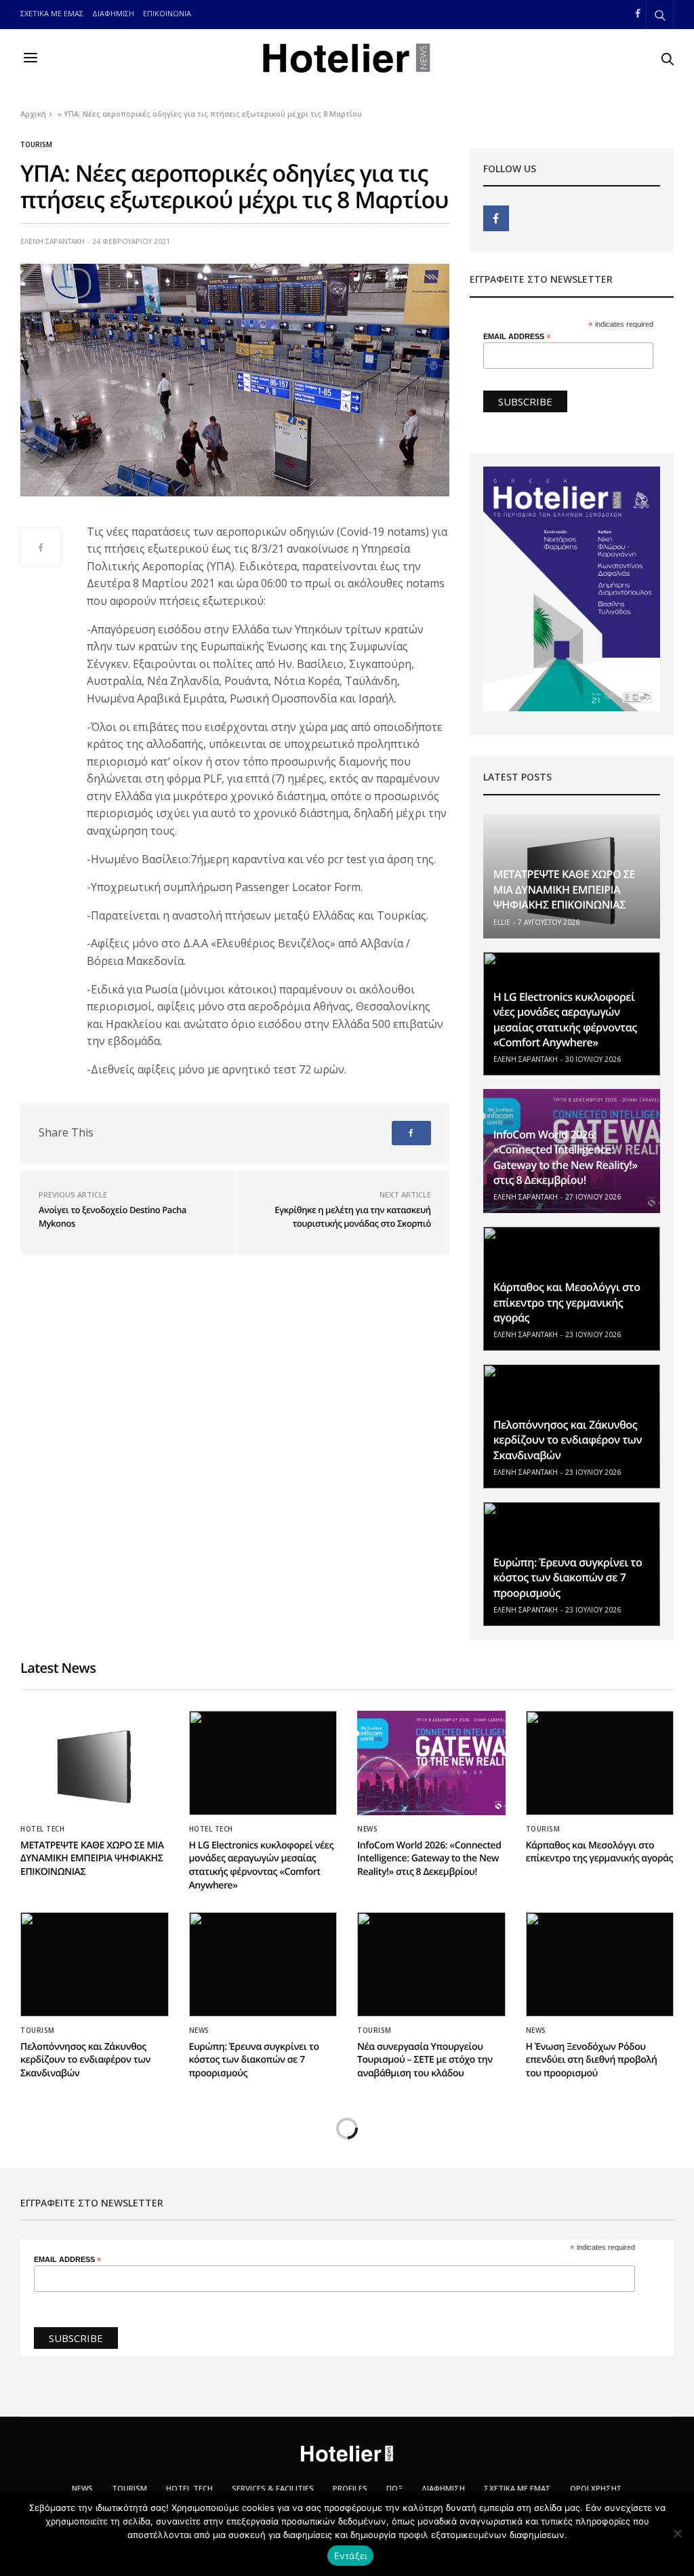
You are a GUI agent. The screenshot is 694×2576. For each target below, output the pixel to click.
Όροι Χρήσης (596, 2488)
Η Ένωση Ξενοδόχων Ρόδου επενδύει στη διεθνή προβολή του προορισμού (592, 2060)
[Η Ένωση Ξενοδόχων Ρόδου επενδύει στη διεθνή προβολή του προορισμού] (600, 1964)
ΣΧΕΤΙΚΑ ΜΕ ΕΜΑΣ (52, 13)
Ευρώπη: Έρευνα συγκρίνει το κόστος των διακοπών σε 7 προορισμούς (568, 1578)
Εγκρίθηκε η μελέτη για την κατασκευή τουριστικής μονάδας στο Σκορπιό (352, 1216)
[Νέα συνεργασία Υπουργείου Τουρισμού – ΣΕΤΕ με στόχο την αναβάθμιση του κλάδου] (431, 1964)
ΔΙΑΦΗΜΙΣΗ (113, 13)
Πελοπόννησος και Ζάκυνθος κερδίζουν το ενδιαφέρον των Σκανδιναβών (568, 1440)
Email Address (517, 337)
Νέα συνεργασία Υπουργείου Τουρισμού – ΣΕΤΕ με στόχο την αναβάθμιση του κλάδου (425, 2060)
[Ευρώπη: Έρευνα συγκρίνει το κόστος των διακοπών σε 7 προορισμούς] (263, 1964)
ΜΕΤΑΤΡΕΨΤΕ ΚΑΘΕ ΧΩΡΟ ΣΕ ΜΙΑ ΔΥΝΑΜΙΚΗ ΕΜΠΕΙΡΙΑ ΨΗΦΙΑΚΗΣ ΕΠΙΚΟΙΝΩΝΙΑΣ (564, 889)
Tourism (36, 144)
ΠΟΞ (394, 2488)
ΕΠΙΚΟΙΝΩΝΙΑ (167, 13)
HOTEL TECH (42, 1829)
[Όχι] (677, 2533)
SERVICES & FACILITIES (273, 2488)
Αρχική (33, 114)
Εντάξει (351, 2556)
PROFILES (350, 2488)
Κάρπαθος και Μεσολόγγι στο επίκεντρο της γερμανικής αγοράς (567, 1302)
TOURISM (129, 2488)
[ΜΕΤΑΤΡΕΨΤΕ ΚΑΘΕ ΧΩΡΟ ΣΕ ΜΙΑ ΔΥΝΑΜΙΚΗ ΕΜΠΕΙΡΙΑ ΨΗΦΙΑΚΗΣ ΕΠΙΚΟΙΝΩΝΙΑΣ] (95, 1763)
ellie (502, 922)
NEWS (367, 1829)
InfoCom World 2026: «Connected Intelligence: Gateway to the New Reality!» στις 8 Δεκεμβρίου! (566, 1157)
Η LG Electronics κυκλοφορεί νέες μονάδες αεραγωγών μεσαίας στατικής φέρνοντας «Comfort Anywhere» (565, 1019)
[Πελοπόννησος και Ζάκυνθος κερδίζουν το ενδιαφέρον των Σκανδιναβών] (95, 1964)
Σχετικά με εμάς (517, 2488)
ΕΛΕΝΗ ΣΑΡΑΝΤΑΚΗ (53, 241)
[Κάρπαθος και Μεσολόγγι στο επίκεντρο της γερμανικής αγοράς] (600, 1763)
